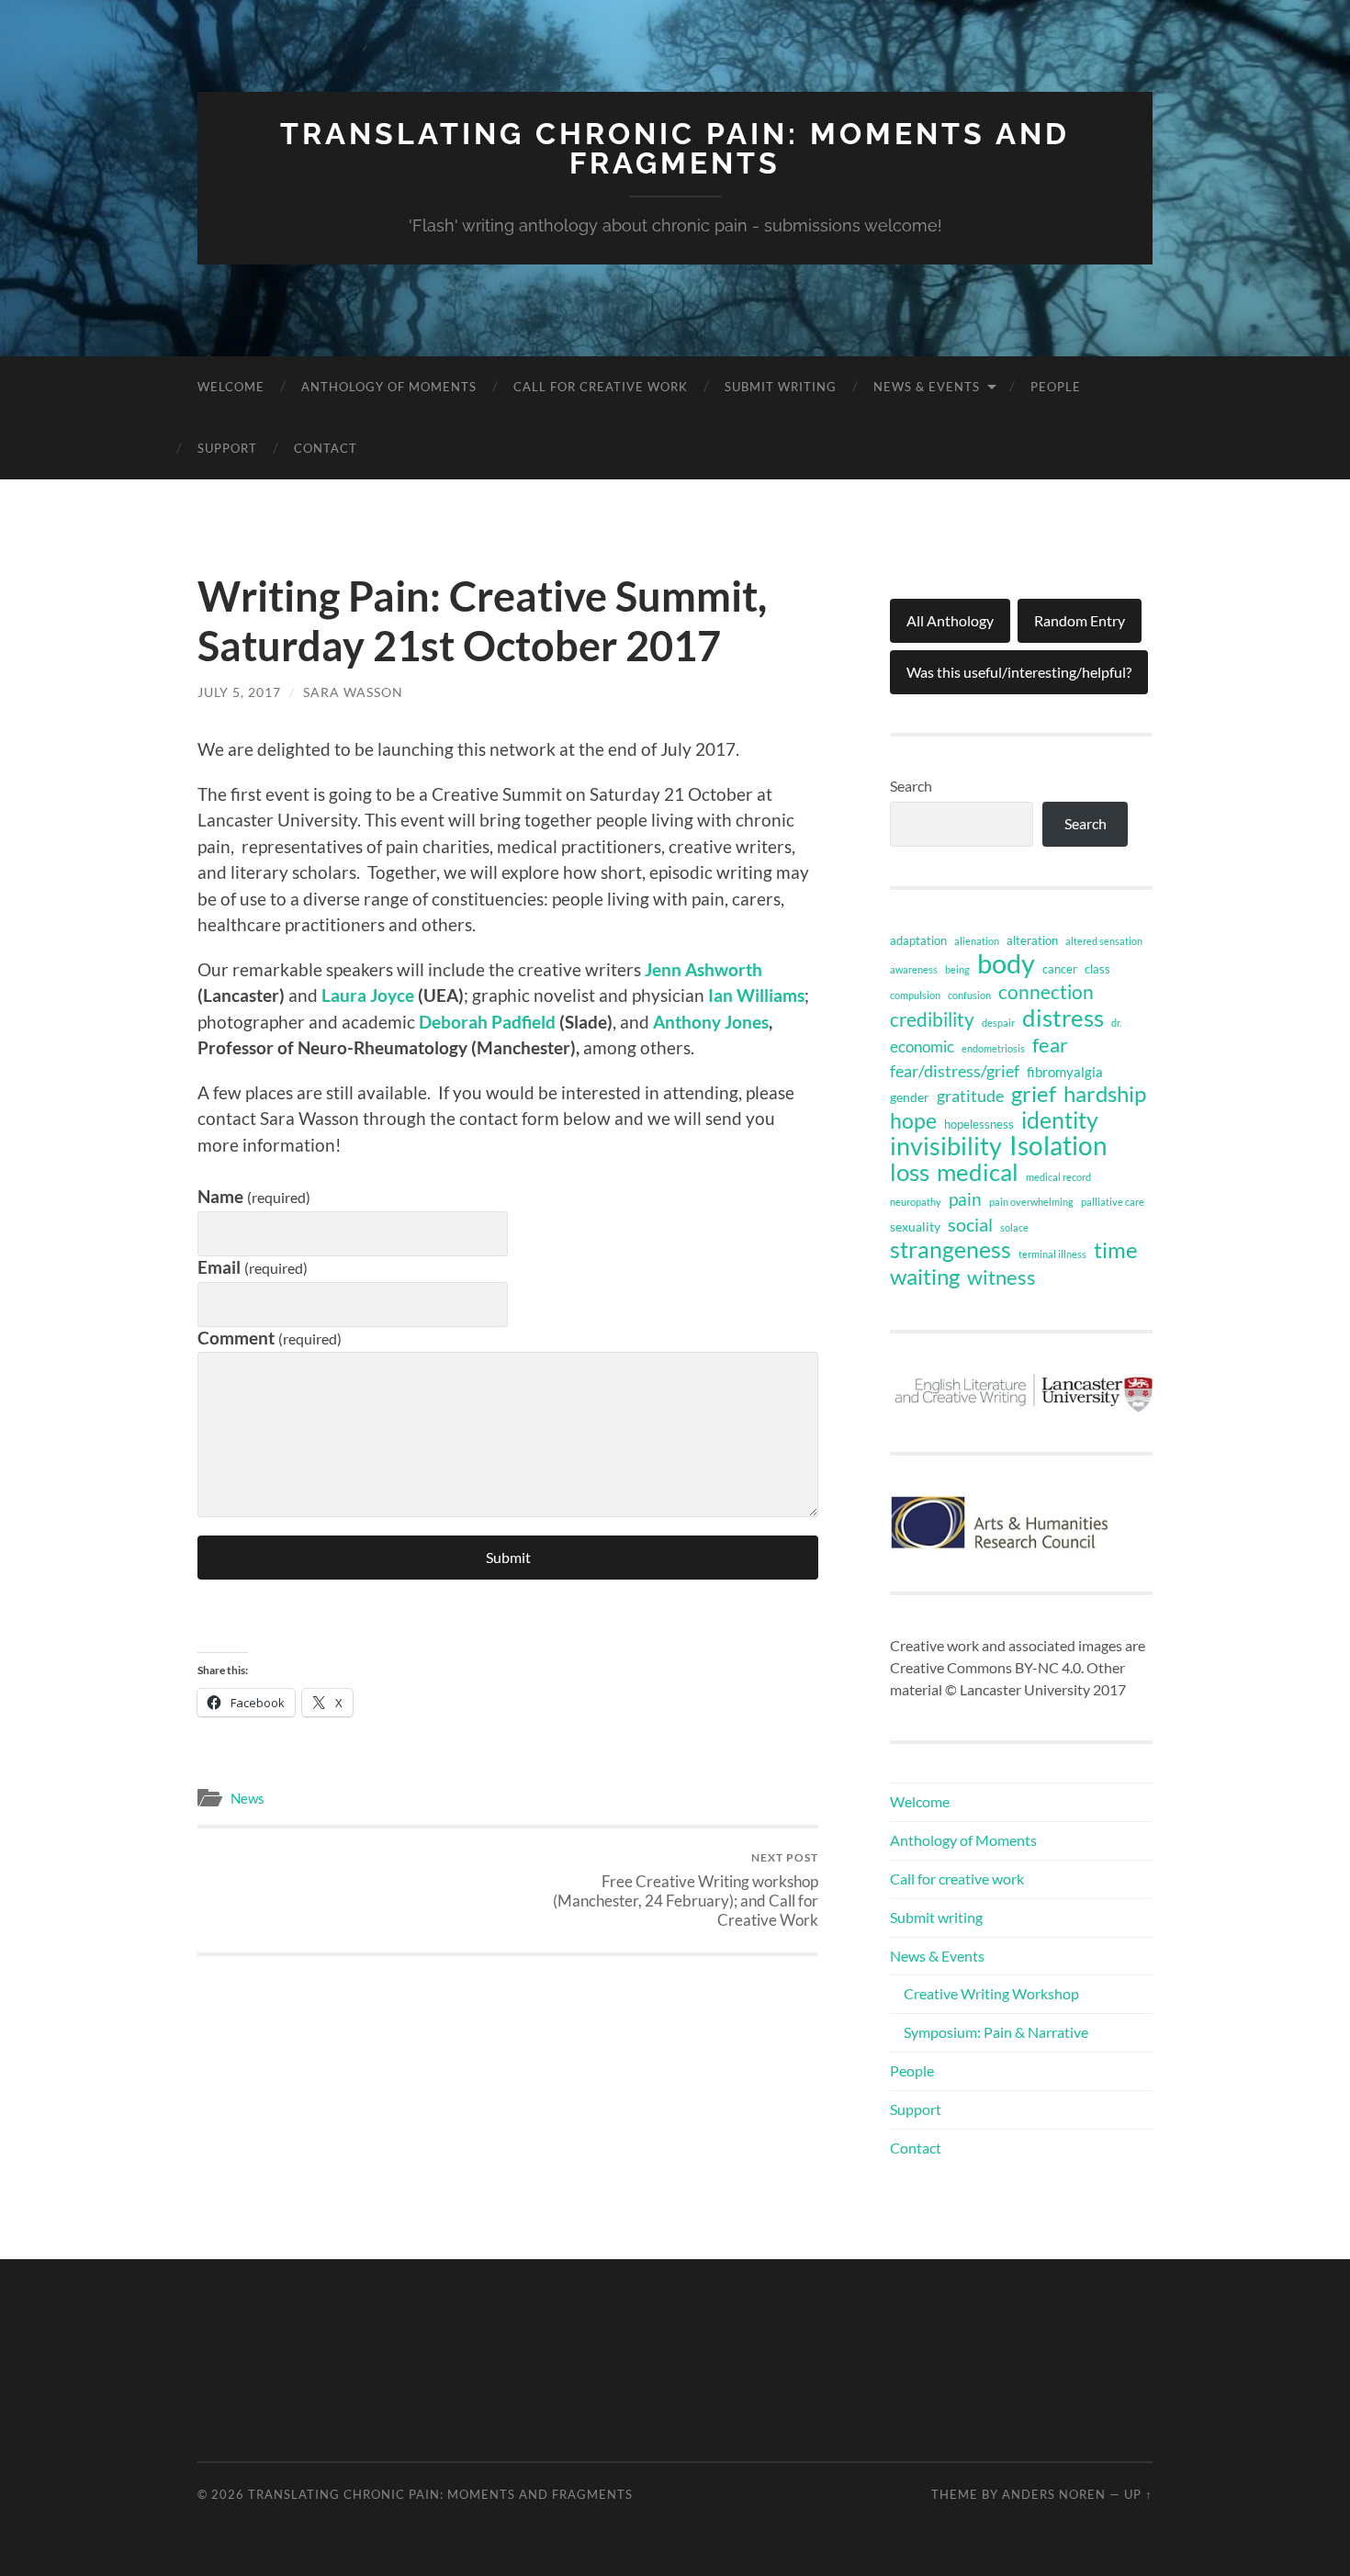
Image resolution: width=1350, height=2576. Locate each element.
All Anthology (950, 620)
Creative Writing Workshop (991, 1993)
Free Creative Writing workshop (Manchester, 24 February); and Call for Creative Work (686, 1890)
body (1006, 963)
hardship (1105, 1094)
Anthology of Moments (389, 387)
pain (965, 1199)
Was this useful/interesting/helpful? (1019, 672)
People (1056, 387)
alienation (977, 941)
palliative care (1113, 1202)
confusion (969, 995)
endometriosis (993, 1048)
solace (1014, 1227)
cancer (1060, 969)
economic (922, 1046)
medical (978, 1172)
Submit (508, 1557)
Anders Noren (1054, 2494)
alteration (1032, 940)
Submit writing (781, 387)
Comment (270, 1338)
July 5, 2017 (239, 692)
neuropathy (916, 1202)
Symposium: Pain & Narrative (996, 2032)
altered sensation (1104, 941)
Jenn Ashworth (703, 969)
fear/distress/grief (955, 1071)
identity (1060, 1119)
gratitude (970, 1096)
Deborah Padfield (487, 1022)
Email (253, 1267)
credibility (932, 1019)
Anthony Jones (711, 1022)
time (1116, 1250)
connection (1046, 992)
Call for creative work (601, 387)
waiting (925, 1277)
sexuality (915, 1226)
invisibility (946, 1146)
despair (998, 1023)
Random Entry (1080, 620)
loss (910, 1172)
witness (1001, 1277)
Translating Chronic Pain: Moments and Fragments (675, 148)
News (247, 1798)
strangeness (951, 1250)
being (957, 969)
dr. (1116, 1023)
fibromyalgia (1065, 1072)
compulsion (915, 995)
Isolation (1058, 1146)
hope (913, 1120)
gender (910, 1097)
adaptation (918, 940)
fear (1050, 1045)
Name (254, 1196)
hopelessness (979, 1124)
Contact (326, 448)
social (970, 1224)
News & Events (927, 387)
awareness (914, 969)
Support (227, 448)
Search (911, 786)
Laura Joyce (368, 995)
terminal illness (1052, 1254)
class (1097, 969)
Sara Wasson (353, 692)
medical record (1058, 1177)
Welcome (231, 387)
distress (1063, 1018)
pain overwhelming (1031, 1202)
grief (1034, 1094)
